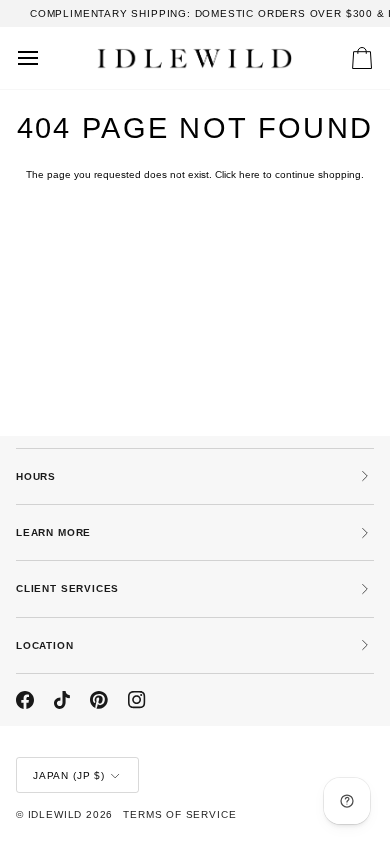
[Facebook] (25, 700)
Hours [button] (36, 476)
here (249, 174)
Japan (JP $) (69, 775)
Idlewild (55, 814)
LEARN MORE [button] (53, 532)
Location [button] (45, 645)
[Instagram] (137, 700)
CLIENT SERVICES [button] (67, 588)
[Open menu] (46, 58)
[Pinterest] (99, 700)
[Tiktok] (62, 700)
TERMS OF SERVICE (179, 814)
